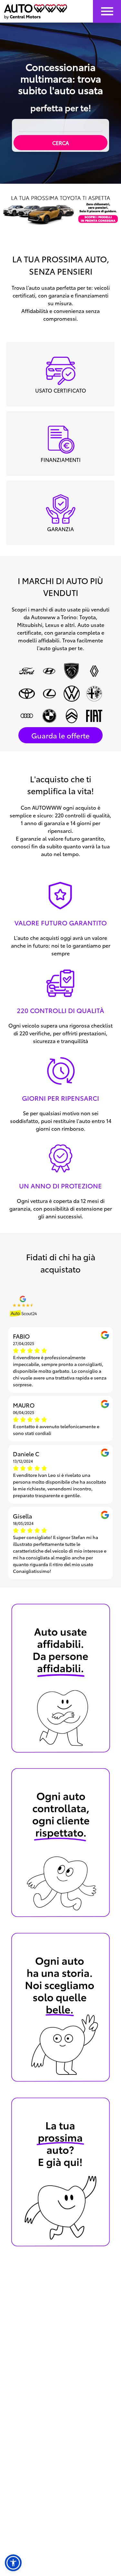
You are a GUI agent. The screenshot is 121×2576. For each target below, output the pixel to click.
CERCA (61, 143)
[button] (13, 2563)
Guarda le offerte (60, 735)
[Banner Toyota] (60, 210)
